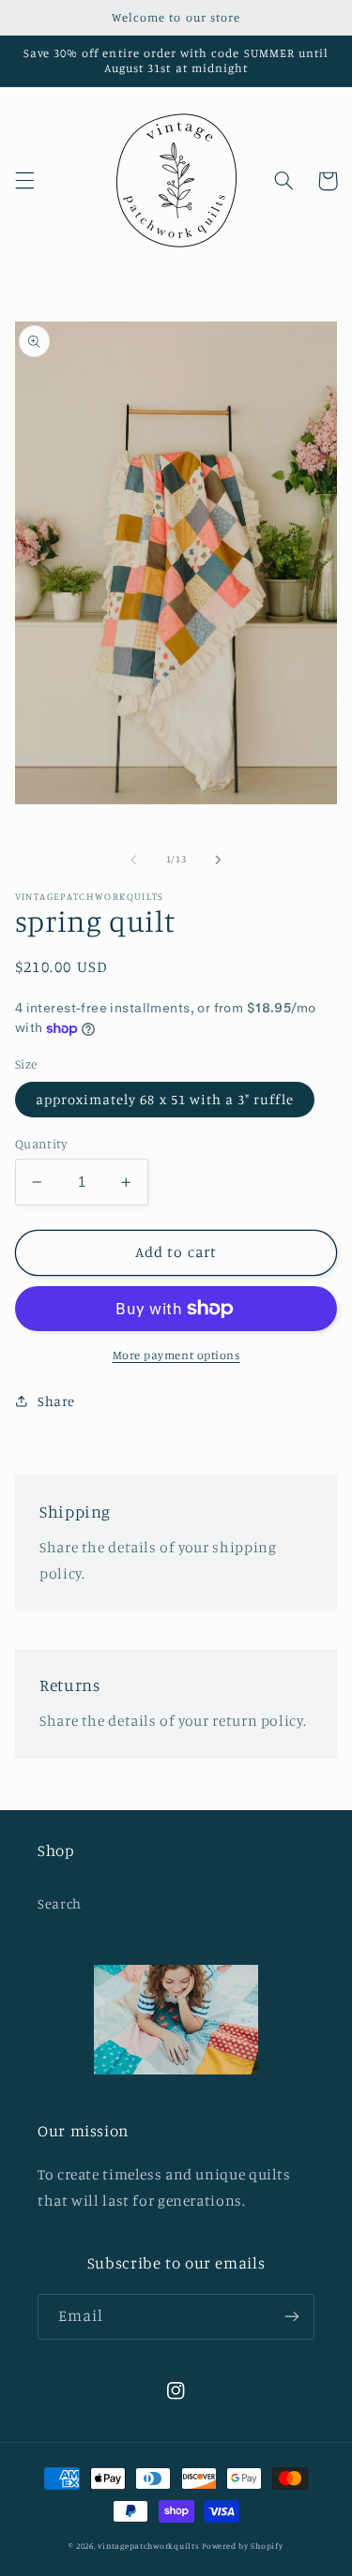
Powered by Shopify (242, 2546)
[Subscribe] (292, 2317)
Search (60, 1903)
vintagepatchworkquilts (148, 2546)
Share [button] (56, 1401)
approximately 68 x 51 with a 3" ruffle (165, 1099)
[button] (24, 181)
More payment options (176, 1355)
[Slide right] (219, 860)
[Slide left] (133, 860)
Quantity (41, 1144)
